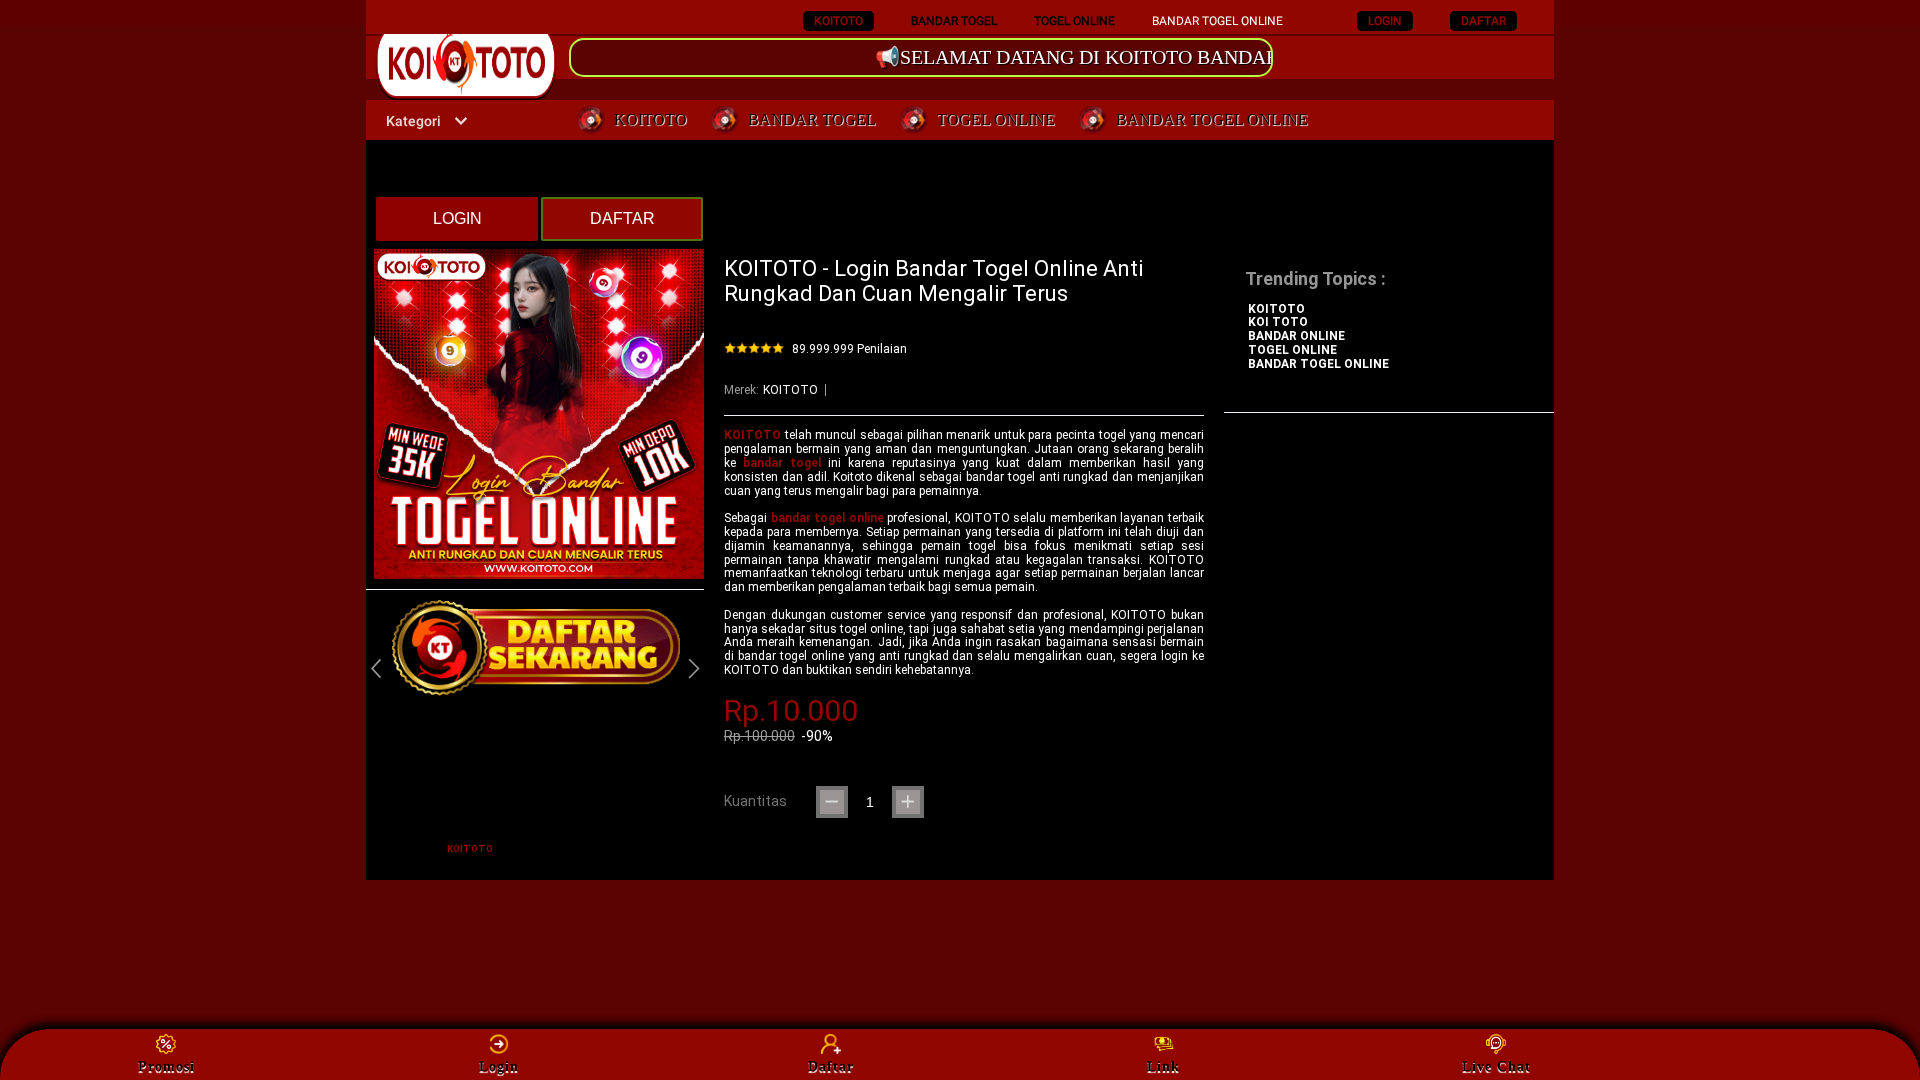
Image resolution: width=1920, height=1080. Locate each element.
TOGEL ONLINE (1074, 21)
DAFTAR (1483, 21)
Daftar (831, 1066)
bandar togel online (827, 518)
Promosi (166, 1066)
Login (499, 1066)
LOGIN (1385, 21)
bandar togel (782, 463)
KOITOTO (838, 21)
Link (1163, 1066)
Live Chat (1496, 1066)
